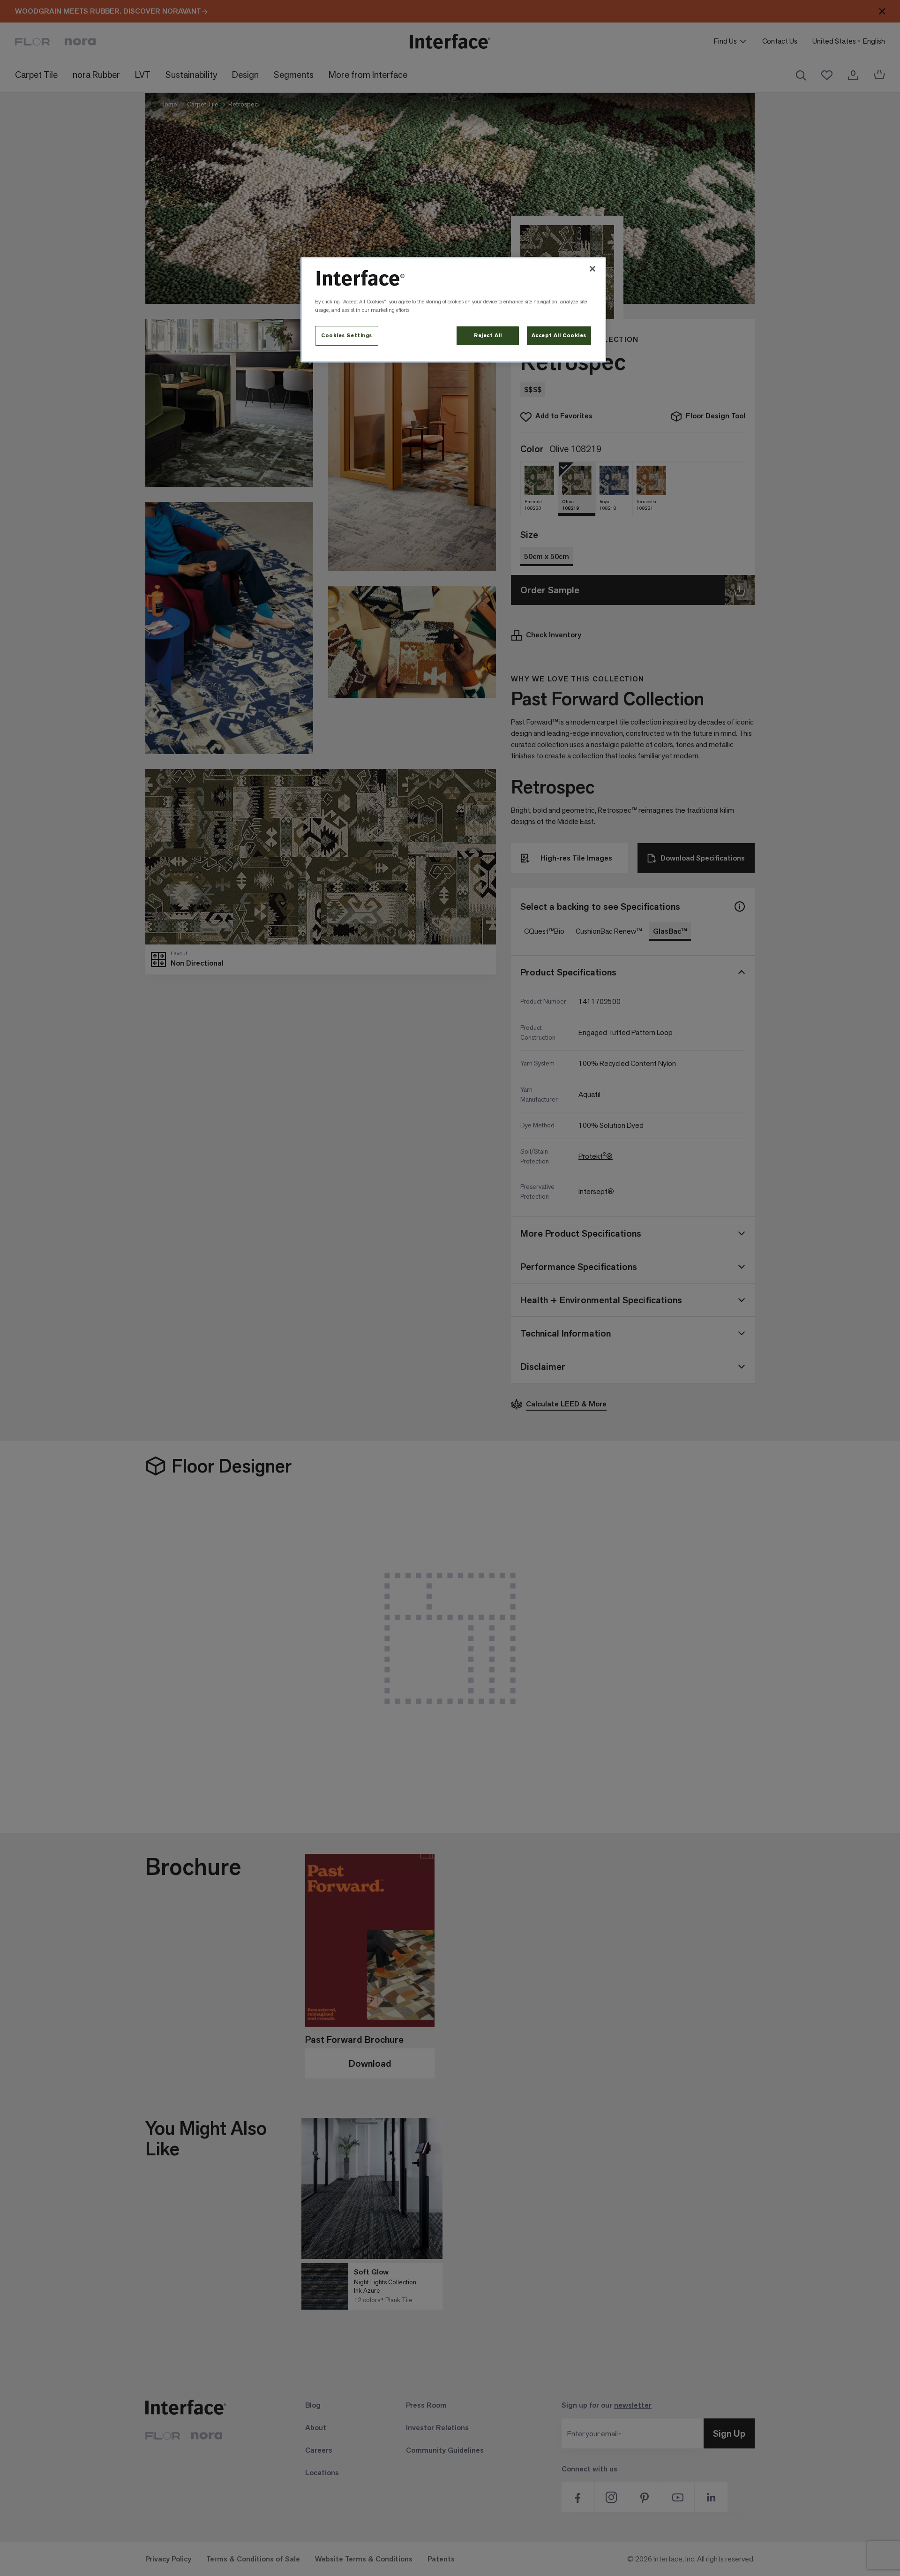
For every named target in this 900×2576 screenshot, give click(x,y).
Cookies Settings (347, 336)
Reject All (488, 336)
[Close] (592, 269)
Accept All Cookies (559, 336)
